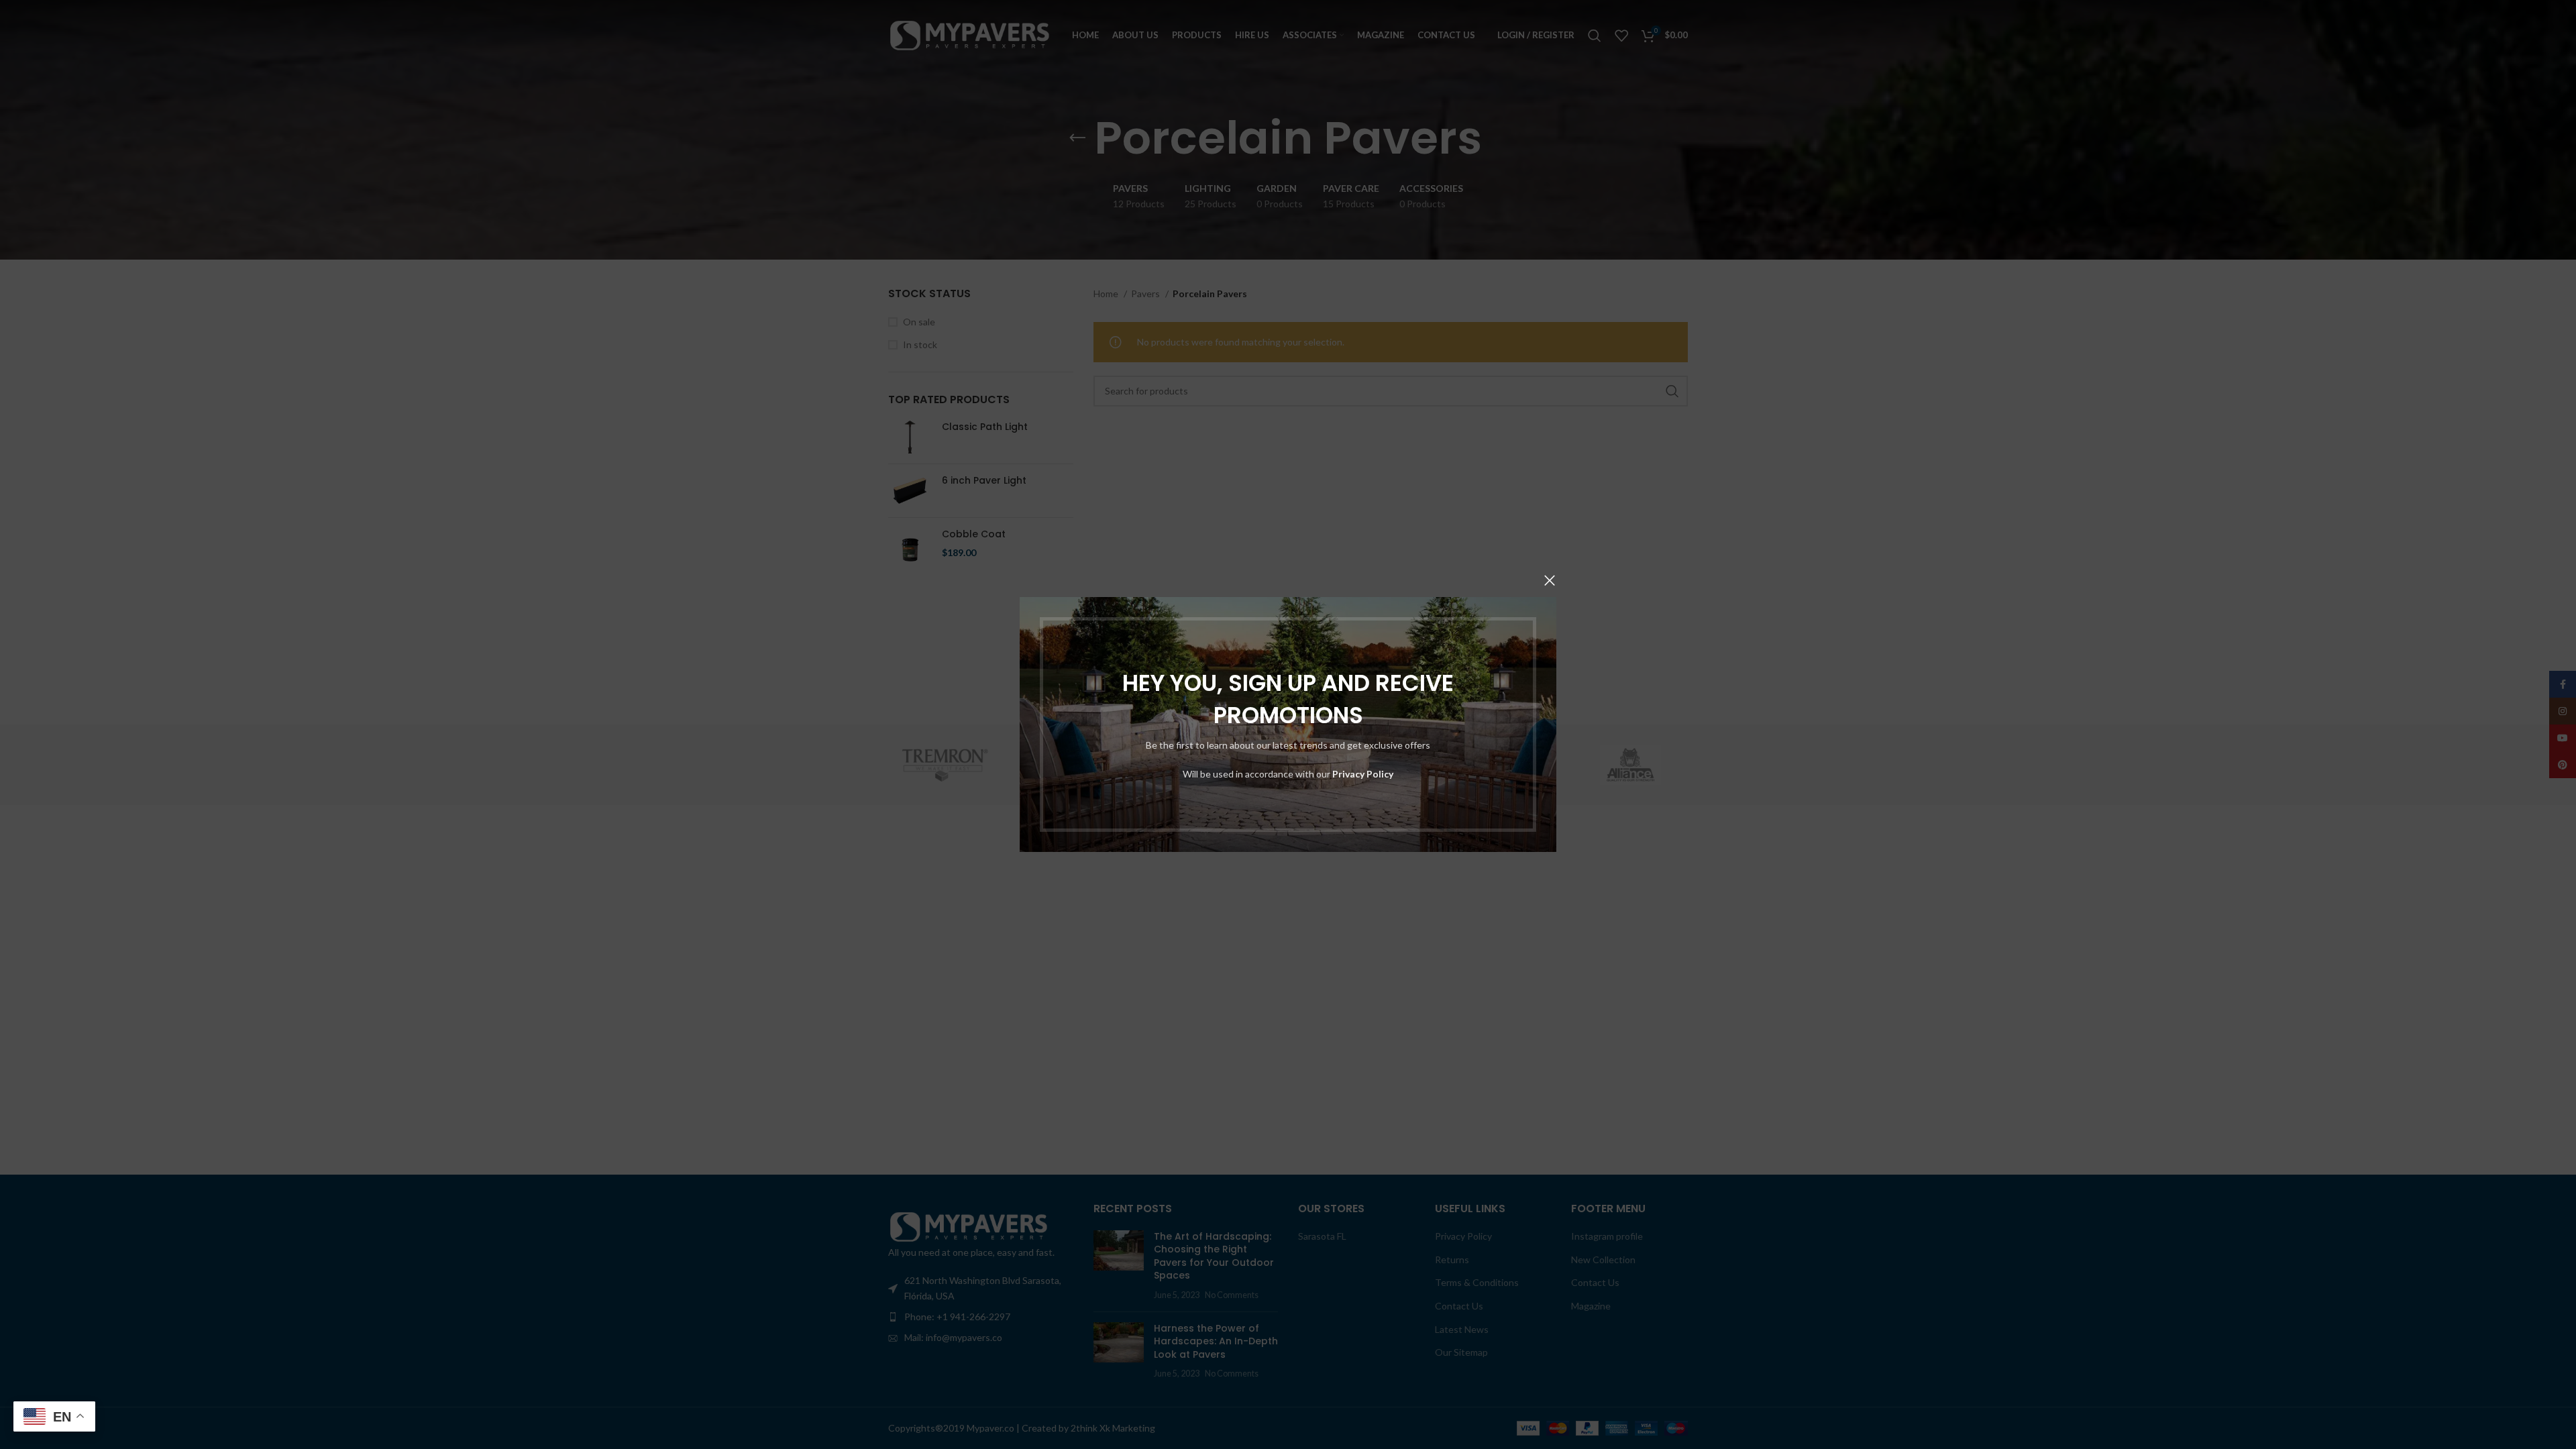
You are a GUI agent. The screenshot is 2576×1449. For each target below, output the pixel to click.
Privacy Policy (1363, 774)
